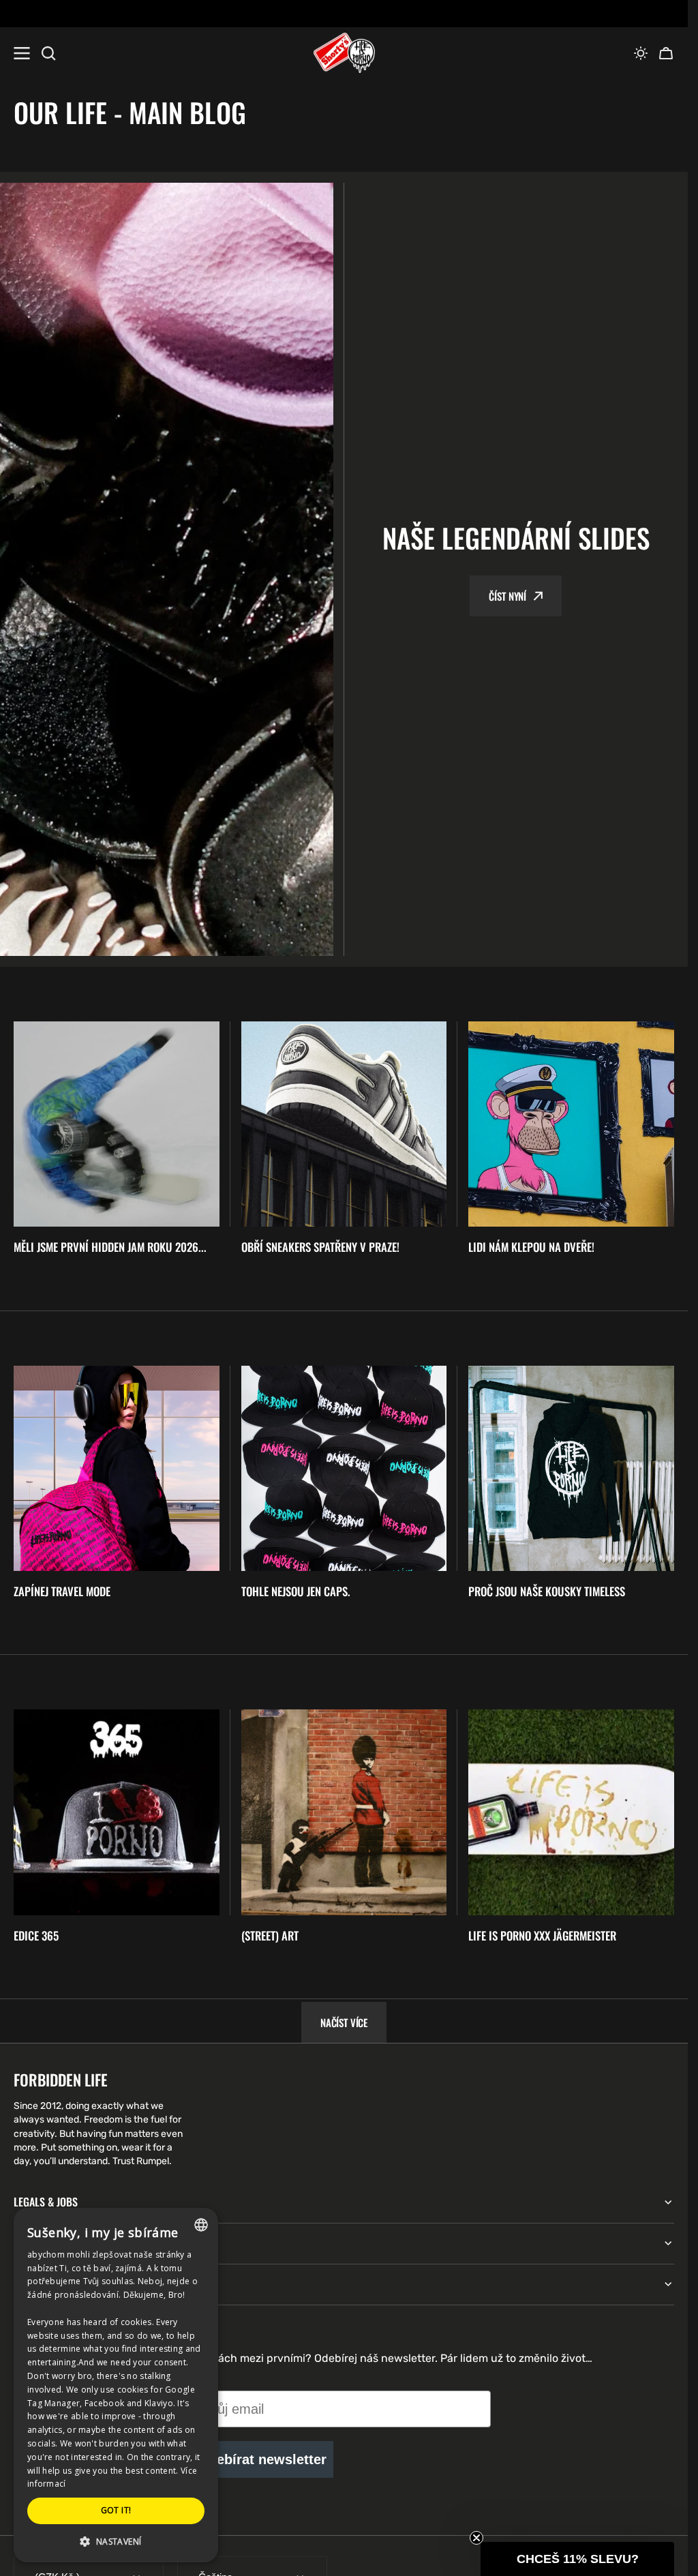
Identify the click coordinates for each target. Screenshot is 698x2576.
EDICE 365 (36, 1936)
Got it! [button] (116, 2510)
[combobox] (201, 2225)
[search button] (48, 53)
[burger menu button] (22, 53)
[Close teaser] (476, 2538)
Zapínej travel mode (62, 1591)
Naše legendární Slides (516, 538)
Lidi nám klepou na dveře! (531, 1247)
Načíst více (344, 2022)
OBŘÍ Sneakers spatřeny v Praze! (320, 1247)
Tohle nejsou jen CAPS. (296, 1591)
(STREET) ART (270, 1936)
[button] (641, 53)
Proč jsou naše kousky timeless (547, 1591)
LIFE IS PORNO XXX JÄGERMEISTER (542, 1936)
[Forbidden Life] (344, 53)
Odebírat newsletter (262, 2459)
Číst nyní (507, 596)
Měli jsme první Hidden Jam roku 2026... (110, 1247)
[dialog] (116, 2385)
